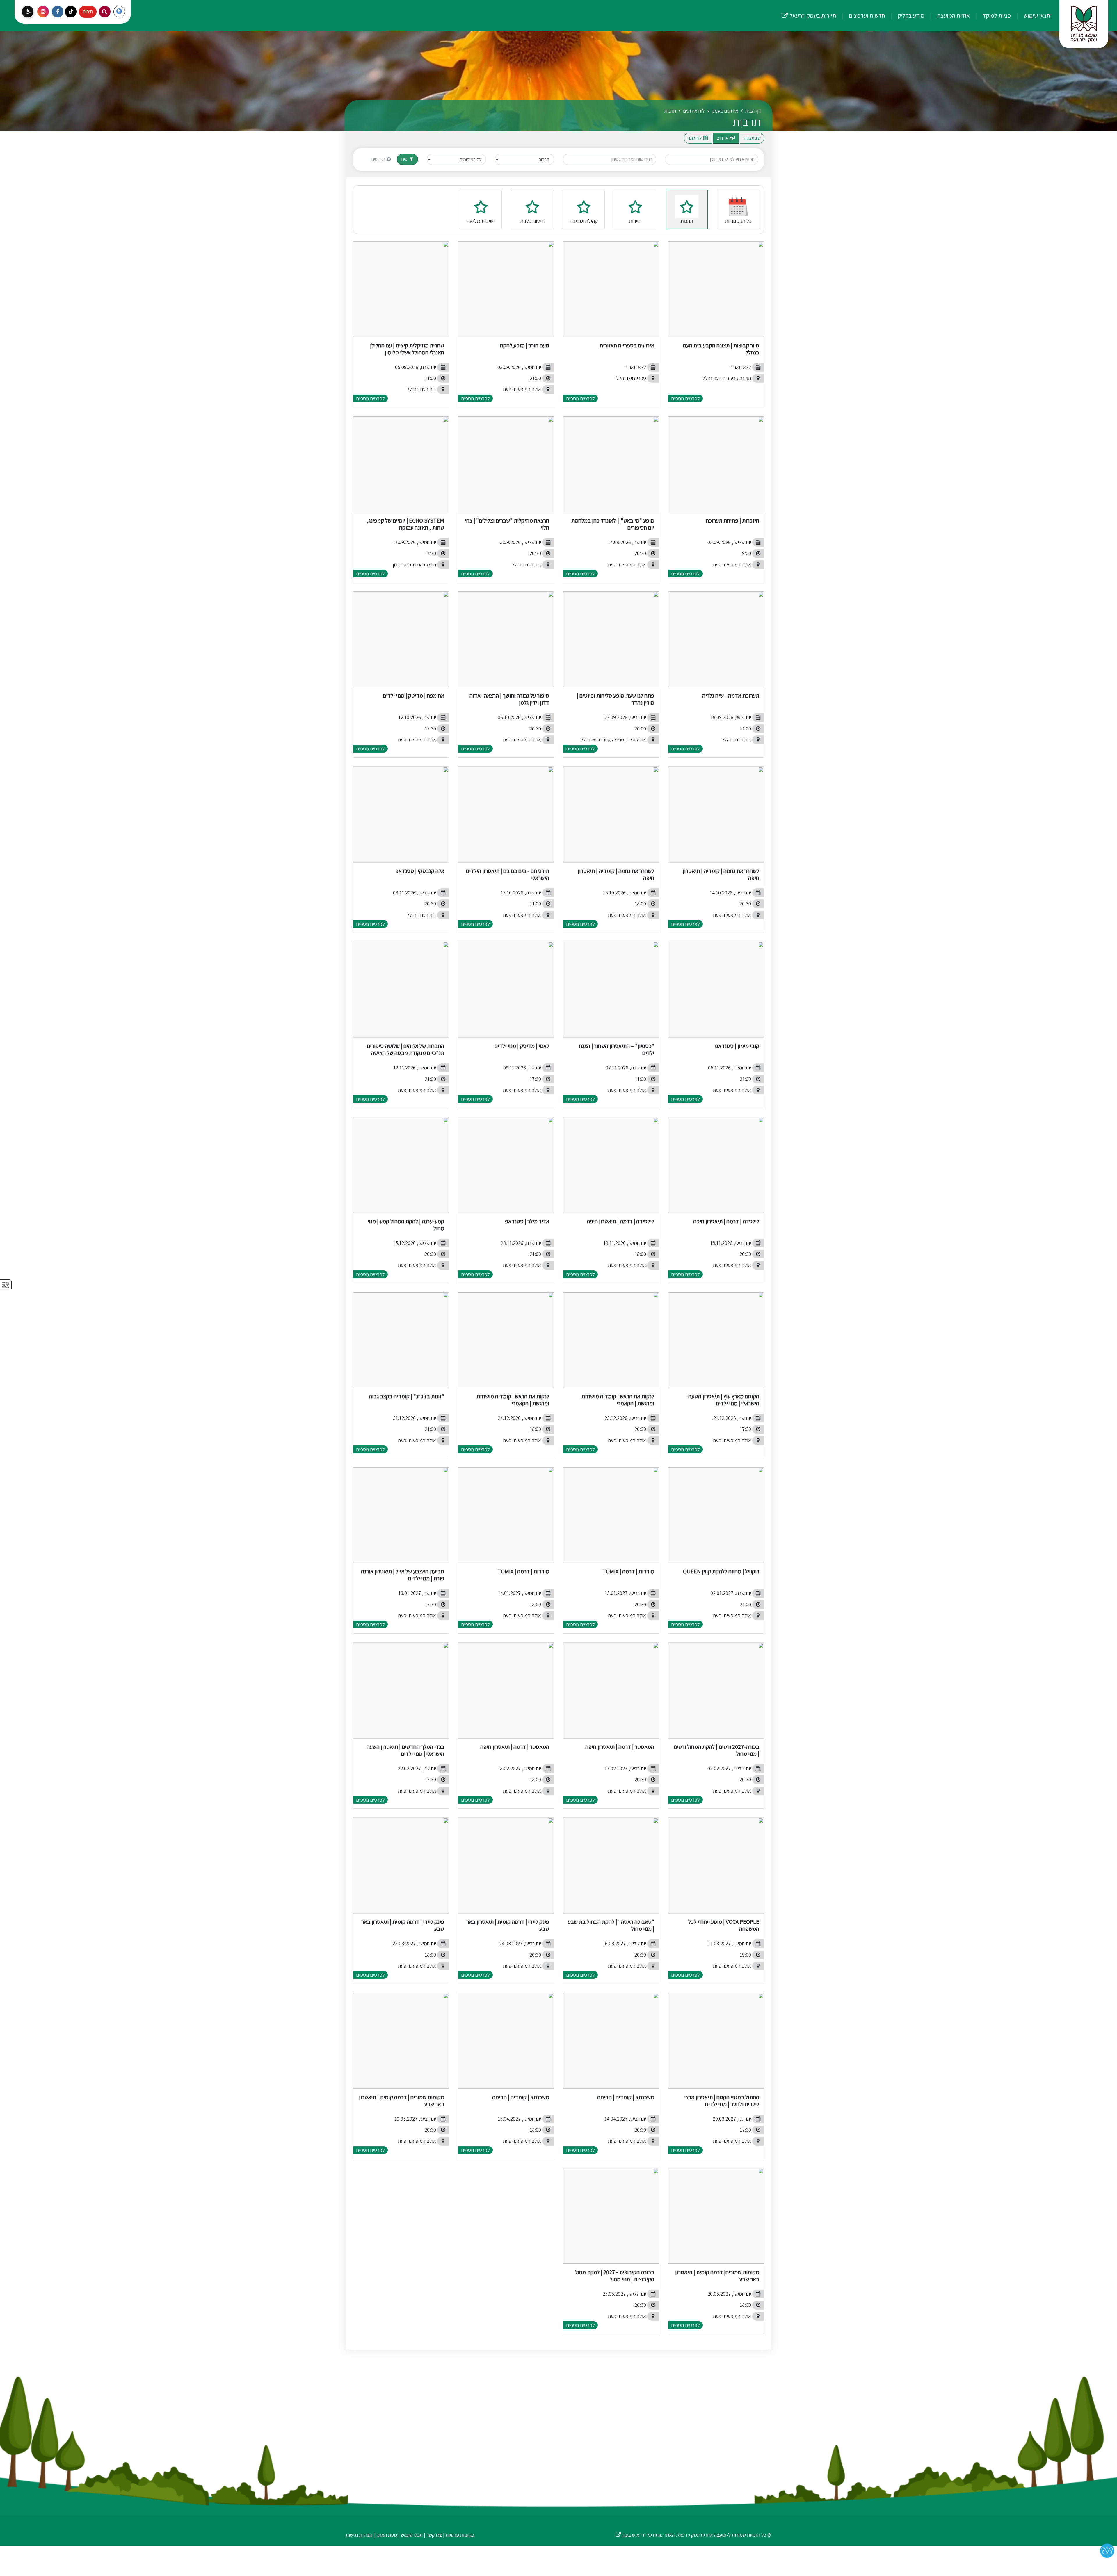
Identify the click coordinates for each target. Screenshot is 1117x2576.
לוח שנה (695, 138)
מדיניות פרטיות (459, 2535)
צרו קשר (434, 2535)
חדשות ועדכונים (866, 15)
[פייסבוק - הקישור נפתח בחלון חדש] (58, 12)
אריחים (723, 138)
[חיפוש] (105, 12)
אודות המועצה (953, 15)
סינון (404, 159)
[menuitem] (1031, 16)
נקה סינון (378, 159)
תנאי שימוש (1036, 15)
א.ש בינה (627, 2535)
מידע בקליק (910, 15)
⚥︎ (6, 1285)
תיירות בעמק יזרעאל (809, 10)
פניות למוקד (996, 15)
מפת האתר (387, 2535)
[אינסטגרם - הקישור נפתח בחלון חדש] (43, 12)
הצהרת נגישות (359, 2535)
